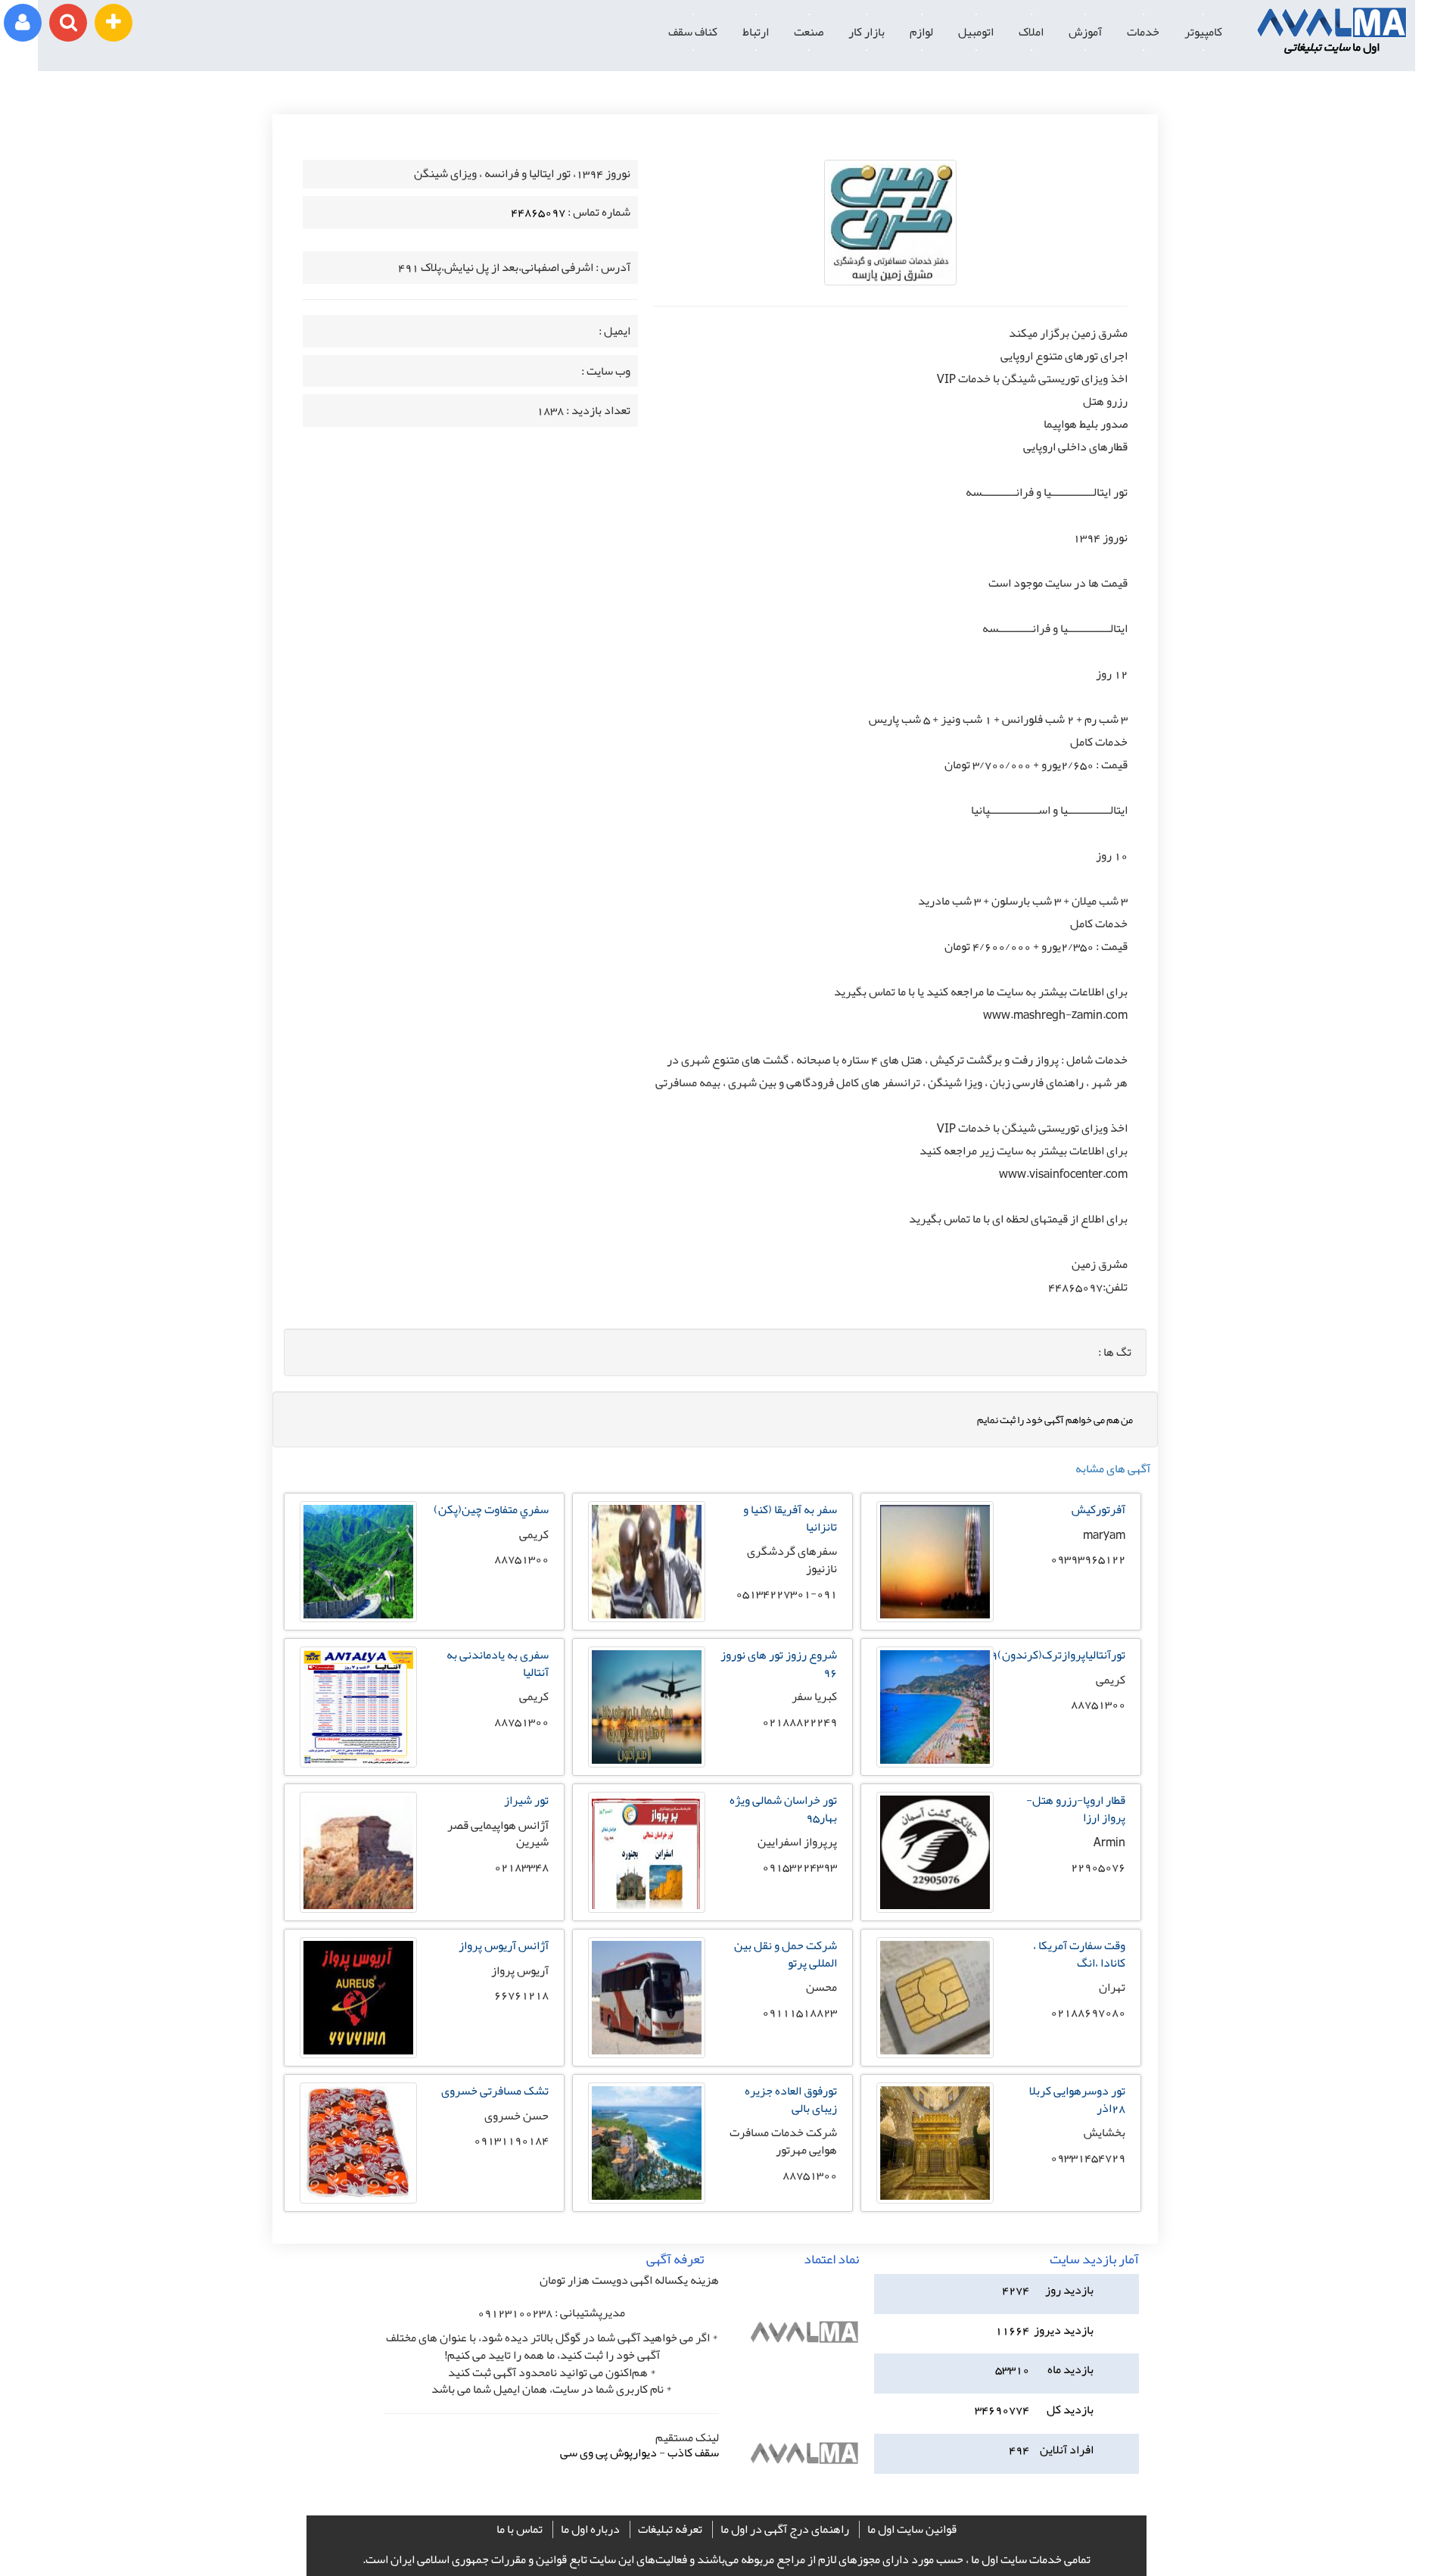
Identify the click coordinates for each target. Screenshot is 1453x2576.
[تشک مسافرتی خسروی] (358, 2200)
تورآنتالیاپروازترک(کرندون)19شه (1047, 1655)
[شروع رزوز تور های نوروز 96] (647, 1764)
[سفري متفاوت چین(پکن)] (358, 1618)
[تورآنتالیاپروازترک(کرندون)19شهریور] (935, 1764)
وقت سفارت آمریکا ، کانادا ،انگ (1079, 1954)
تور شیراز (526, 1800)
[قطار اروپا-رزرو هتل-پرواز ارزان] (935, 1909)
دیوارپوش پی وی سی (608, 2453)
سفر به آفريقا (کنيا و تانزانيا (790, 1518)
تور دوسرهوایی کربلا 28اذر (1077, 2099)
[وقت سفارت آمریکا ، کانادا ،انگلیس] (935, 2054)
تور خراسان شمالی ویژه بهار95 (783, 1809)
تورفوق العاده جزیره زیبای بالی (791, 2099)
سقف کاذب (693, 2453)
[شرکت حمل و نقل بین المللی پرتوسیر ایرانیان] (647, 2054)
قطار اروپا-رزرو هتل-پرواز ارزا (1076, 1809)
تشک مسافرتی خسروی (495, 2091)
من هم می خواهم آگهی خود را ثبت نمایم (1055, 1419)
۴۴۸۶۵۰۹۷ (538, 212)
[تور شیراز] (358, 1909)
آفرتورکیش (1098, 1509)
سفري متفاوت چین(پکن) (491, 1509)
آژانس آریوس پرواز (504, 1945)
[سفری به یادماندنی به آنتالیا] (358, 1764)
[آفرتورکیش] (935, 1618)
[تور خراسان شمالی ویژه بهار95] (647, 1909)
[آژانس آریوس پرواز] (358, 2054)
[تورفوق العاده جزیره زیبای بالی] (647, 2200)
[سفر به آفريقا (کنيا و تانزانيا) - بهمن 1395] (647, 1618)
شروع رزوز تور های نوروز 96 (779, 1663)
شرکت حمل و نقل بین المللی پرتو (786, 1954)
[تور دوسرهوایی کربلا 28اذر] (935, 2200)
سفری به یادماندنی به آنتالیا (498, 1663)
